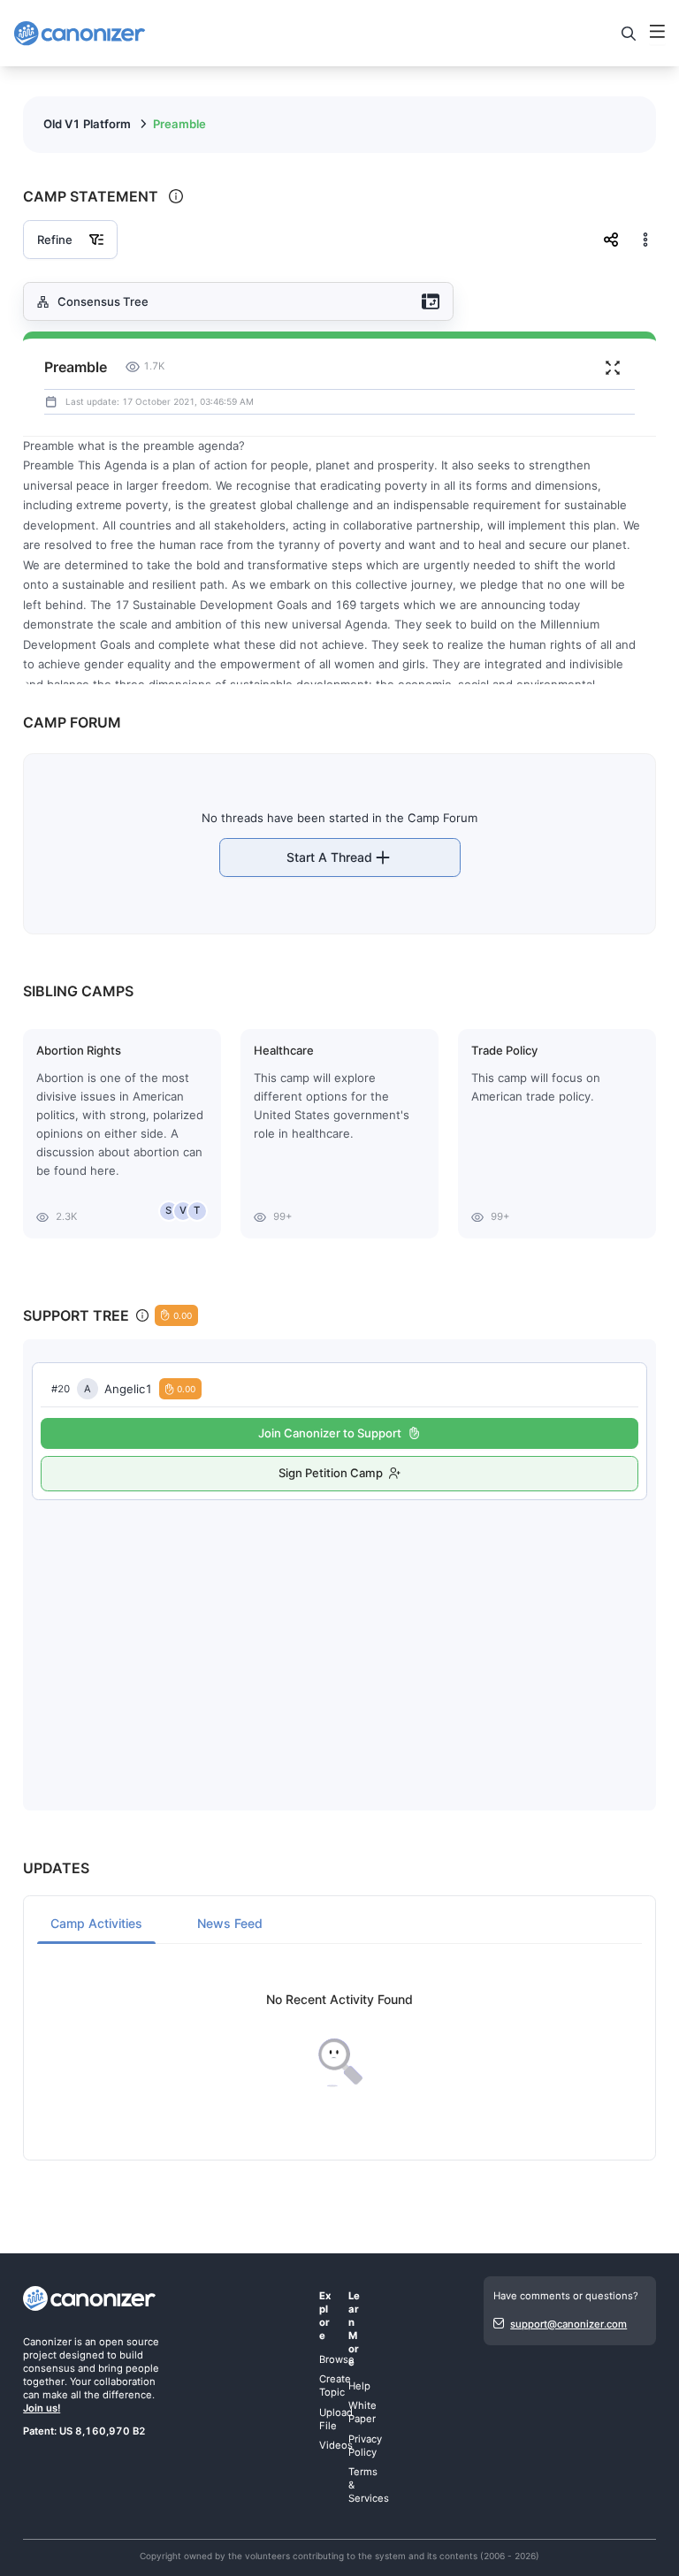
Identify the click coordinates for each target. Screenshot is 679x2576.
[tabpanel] (339, 2041)
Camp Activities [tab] (96, 1923)
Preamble (179, 124)
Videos (336, 2445)
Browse (337, 2359)
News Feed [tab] (230, 1923)
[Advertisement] (340, 1637)
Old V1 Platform (87, 124)
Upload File (336, 2419)
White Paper (362, 2412)
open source (129, 2342)
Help (359, 2386)
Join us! (42, 2408)
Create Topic (335, 2385)
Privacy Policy (365, 2446)
